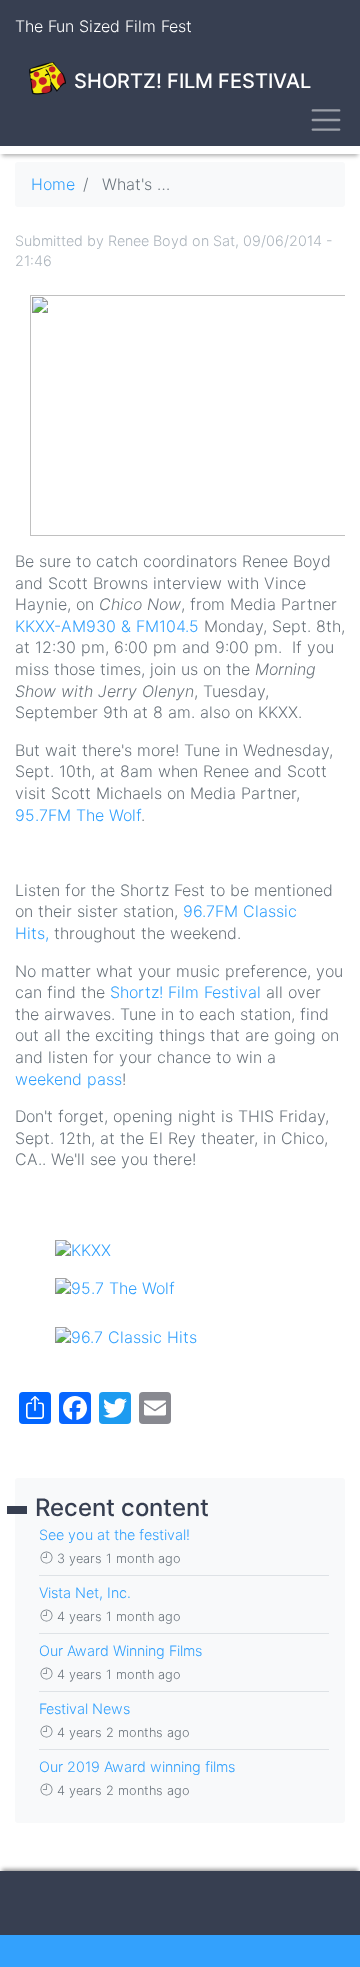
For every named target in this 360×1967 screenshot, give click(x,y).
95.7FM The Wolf (78, 815)
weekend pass (68, 1079)
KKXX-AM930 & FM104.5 (107, 626)
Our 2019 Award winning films (137, 1766)
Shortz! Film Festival (185, 992)
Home (53, 184)
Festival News (84, 1708)
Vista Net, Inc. (85, 1592)
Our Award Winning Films (120, 1650)
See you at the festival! (114, 1534)
